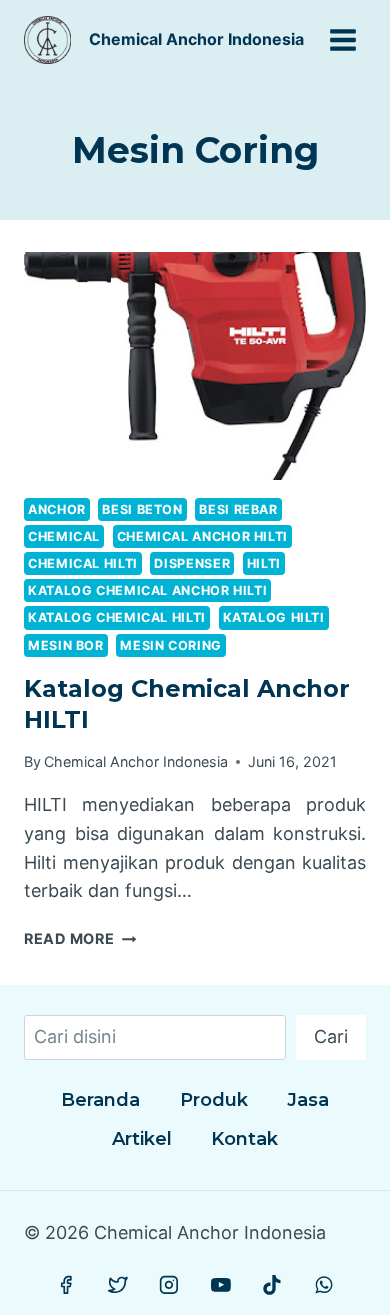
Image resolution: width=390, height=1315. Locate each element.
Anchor (57, 509)
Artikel (142, 1139)
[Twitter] (118, 1285)
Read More (80, 938)
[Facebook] (67, 1285)
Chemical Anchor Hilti (202, 536)
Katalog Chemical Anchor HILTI (147, 590)
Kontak (244, 1139)
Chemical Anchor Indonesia (136, 761)
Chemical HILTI (83, 563)
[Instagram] (169, 1285)
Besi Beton (142, 509)
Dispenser (192, 563)
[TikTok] (272, 1285)
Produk (214, 1100)
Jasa (308, 1100)
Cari (331, 1036)
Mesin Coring (171, 645)
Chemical (64, 536)
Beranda (100, 1100)
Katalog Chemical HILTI (117, 617)
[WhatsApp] (324, 1285)
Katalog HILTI (274, 617)
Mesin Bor (66, 645)
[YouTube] (221, 1285)
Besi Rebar (238, 509)
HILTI (264, 563)
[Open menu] (342, 39)
